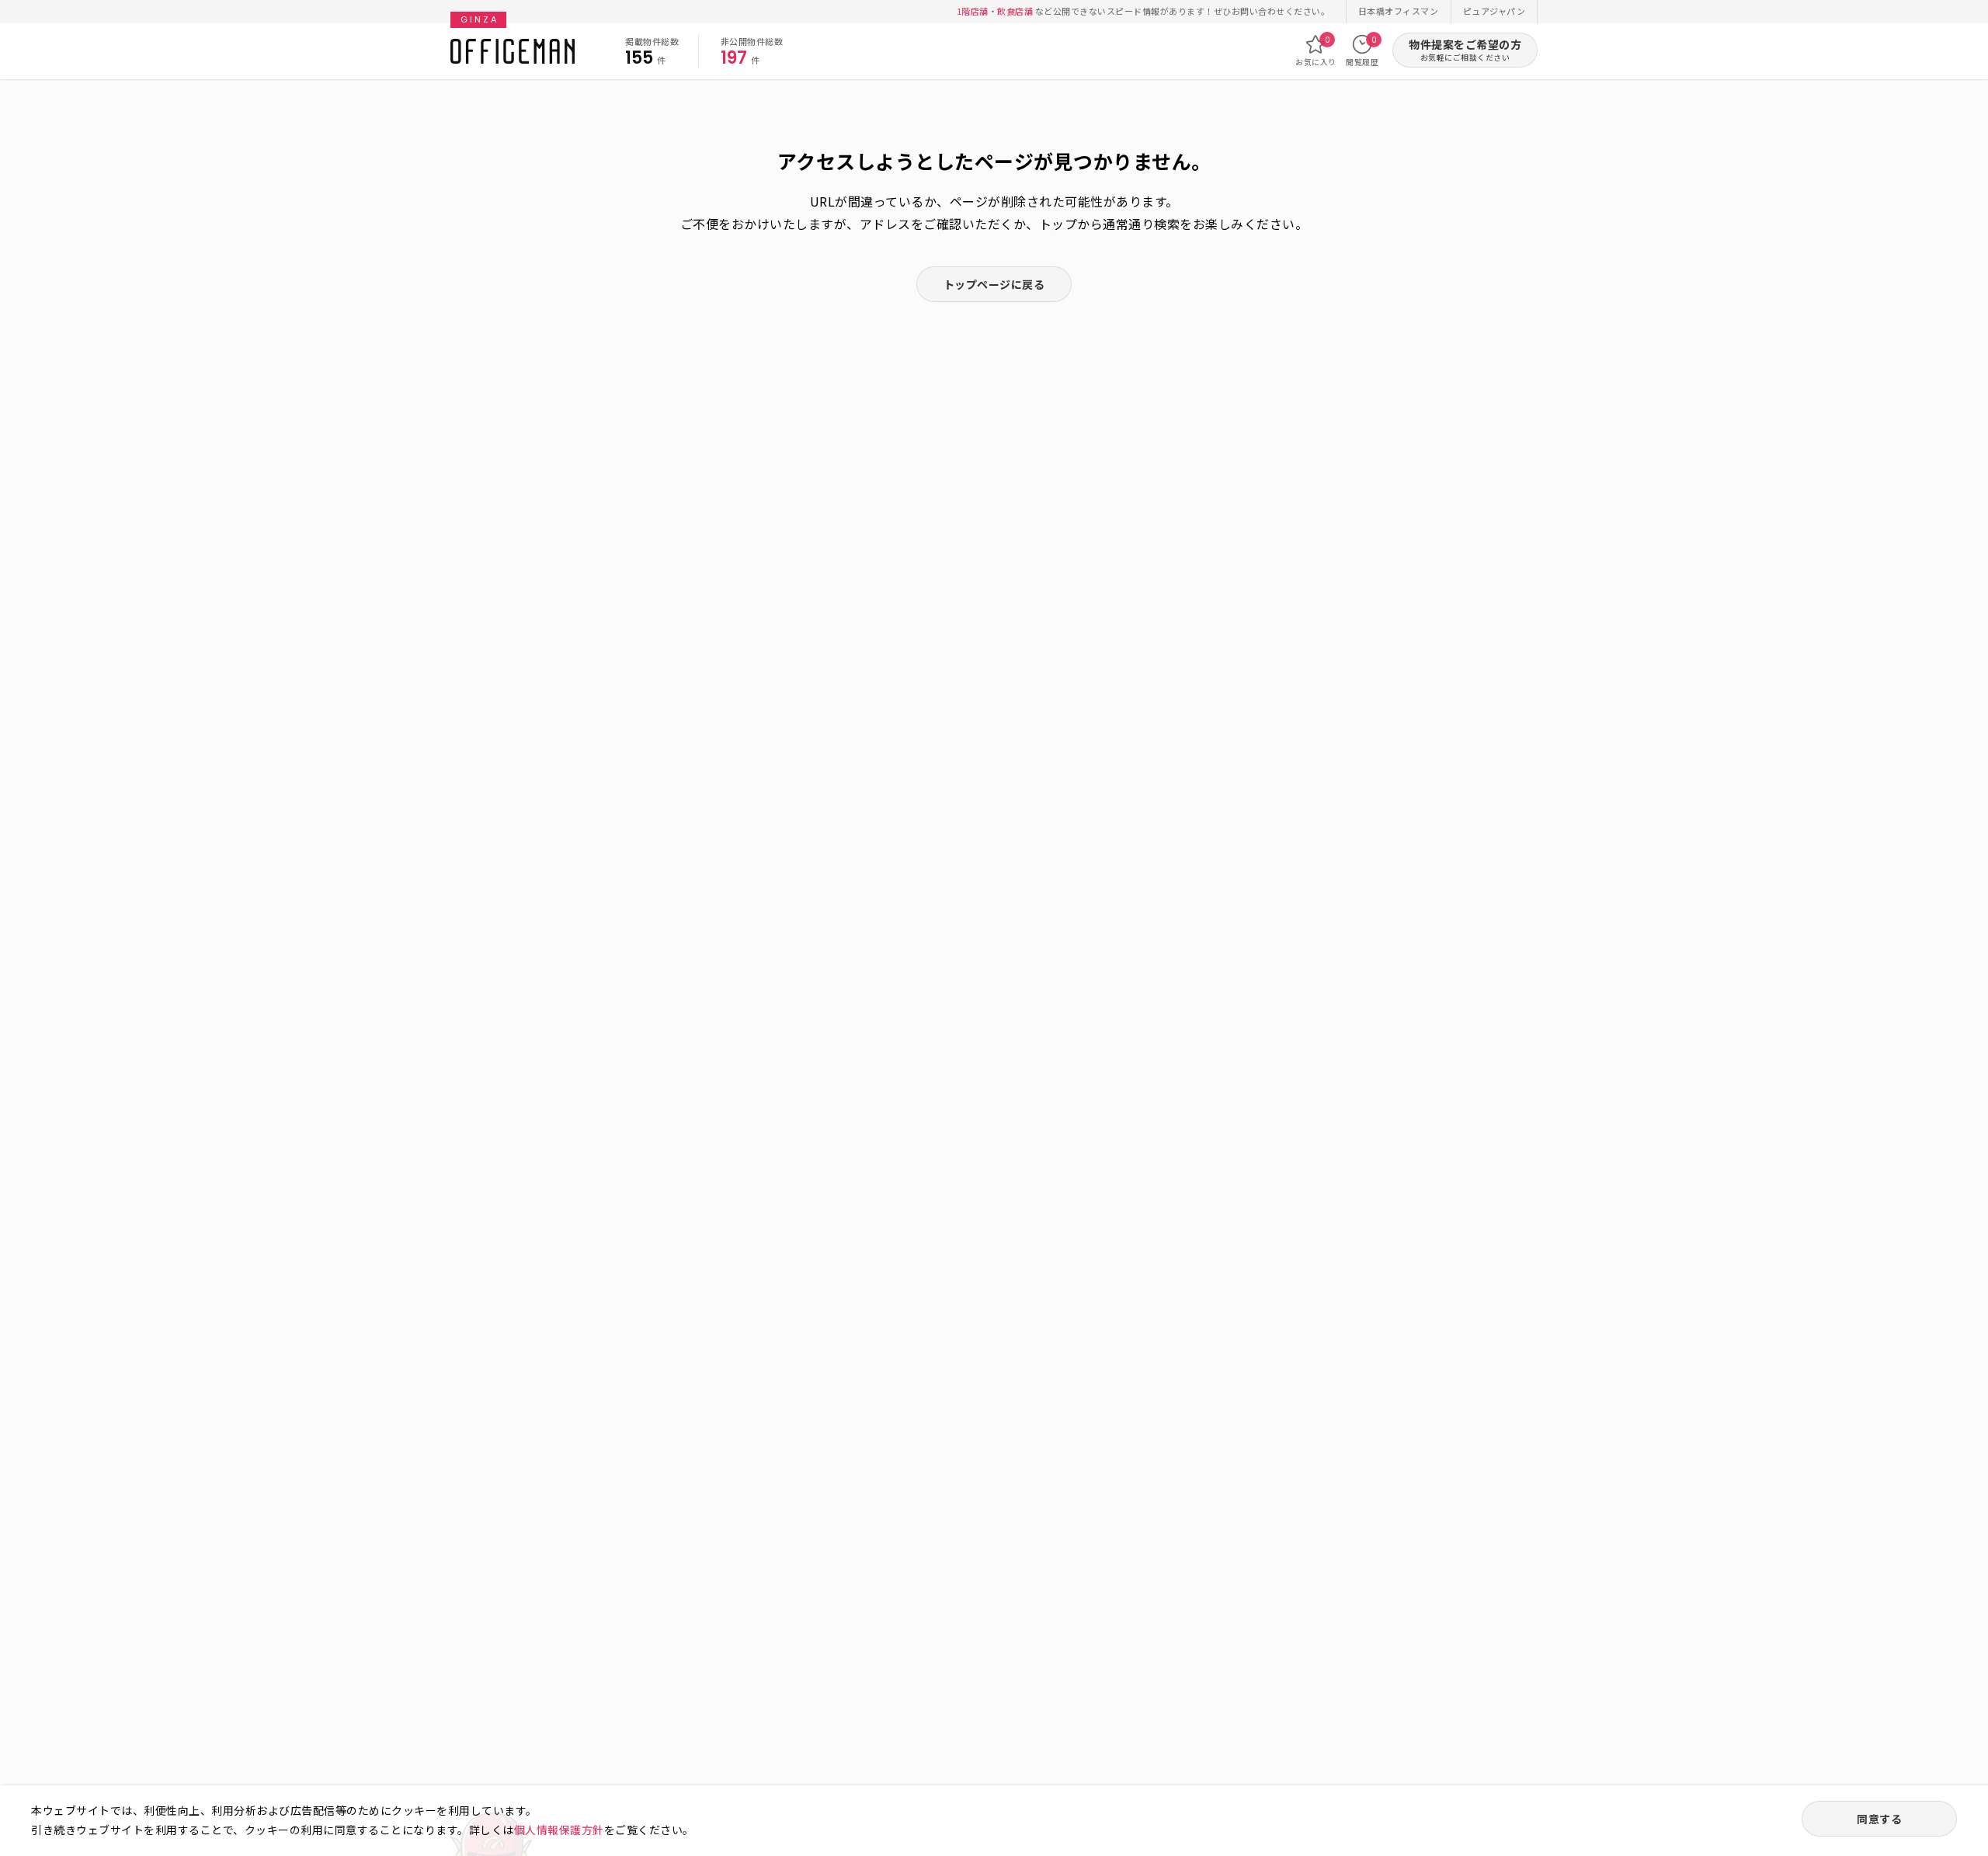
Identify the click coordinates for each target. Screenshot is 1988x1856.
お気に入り (1316, 51)
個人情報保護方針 (559, 1830)
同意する (1879, 1819)
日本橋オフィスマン (1399, 11)
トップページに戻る (994, 284)
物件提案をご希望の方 (1465, 50)
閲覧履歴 (1362, 51)
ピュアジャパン (1494, 11)
